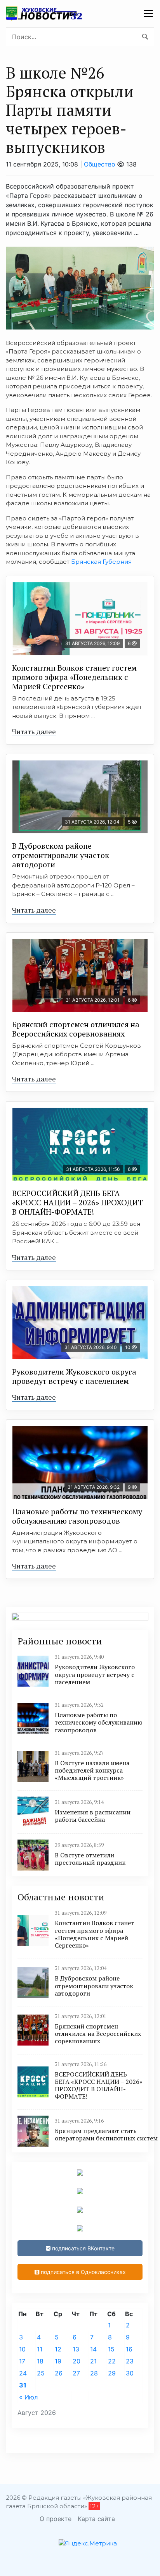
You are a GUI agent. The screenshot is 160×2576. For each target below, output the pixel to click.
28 (94, 2373)
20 (77, 2361)
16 (129, 2349)
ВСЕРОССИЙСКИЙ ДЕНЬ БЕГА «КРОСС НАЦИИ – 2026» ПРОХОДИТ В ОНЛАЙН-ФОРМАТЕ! (77, 1202)
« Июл (28, 2397)
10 (22, 2349)
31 (23, 2385)
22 (112, 2361)
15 (111, 2349)
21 (93, 2361)
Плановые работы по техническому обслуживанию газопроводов (77, 1516)
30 (130, 2373)
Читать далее (34, 731)
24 (23, 2373)
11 (40, 2349)
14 (93, 2349)
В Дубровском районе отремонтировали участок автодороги (61, 855)
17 (22, 2361)
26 (59, 2373)
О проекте (56, 2519)
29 (112, 2373)
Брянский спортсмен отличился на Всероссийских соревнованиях (76, 1029)
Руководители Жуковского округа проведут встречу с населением (74, 1376)
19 (58, 2361)
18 (40, 2361)
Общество (100, 164)
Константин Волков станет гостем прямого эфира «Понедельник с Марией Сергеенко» (74, 677)
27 (76, 2373)
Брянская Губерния (101, 562)
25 (41, 2373)
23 (130, 2361)
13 (76, 2349)
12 (58, 2349)
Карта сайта (96, 2519)
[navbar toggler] (148, 14)
